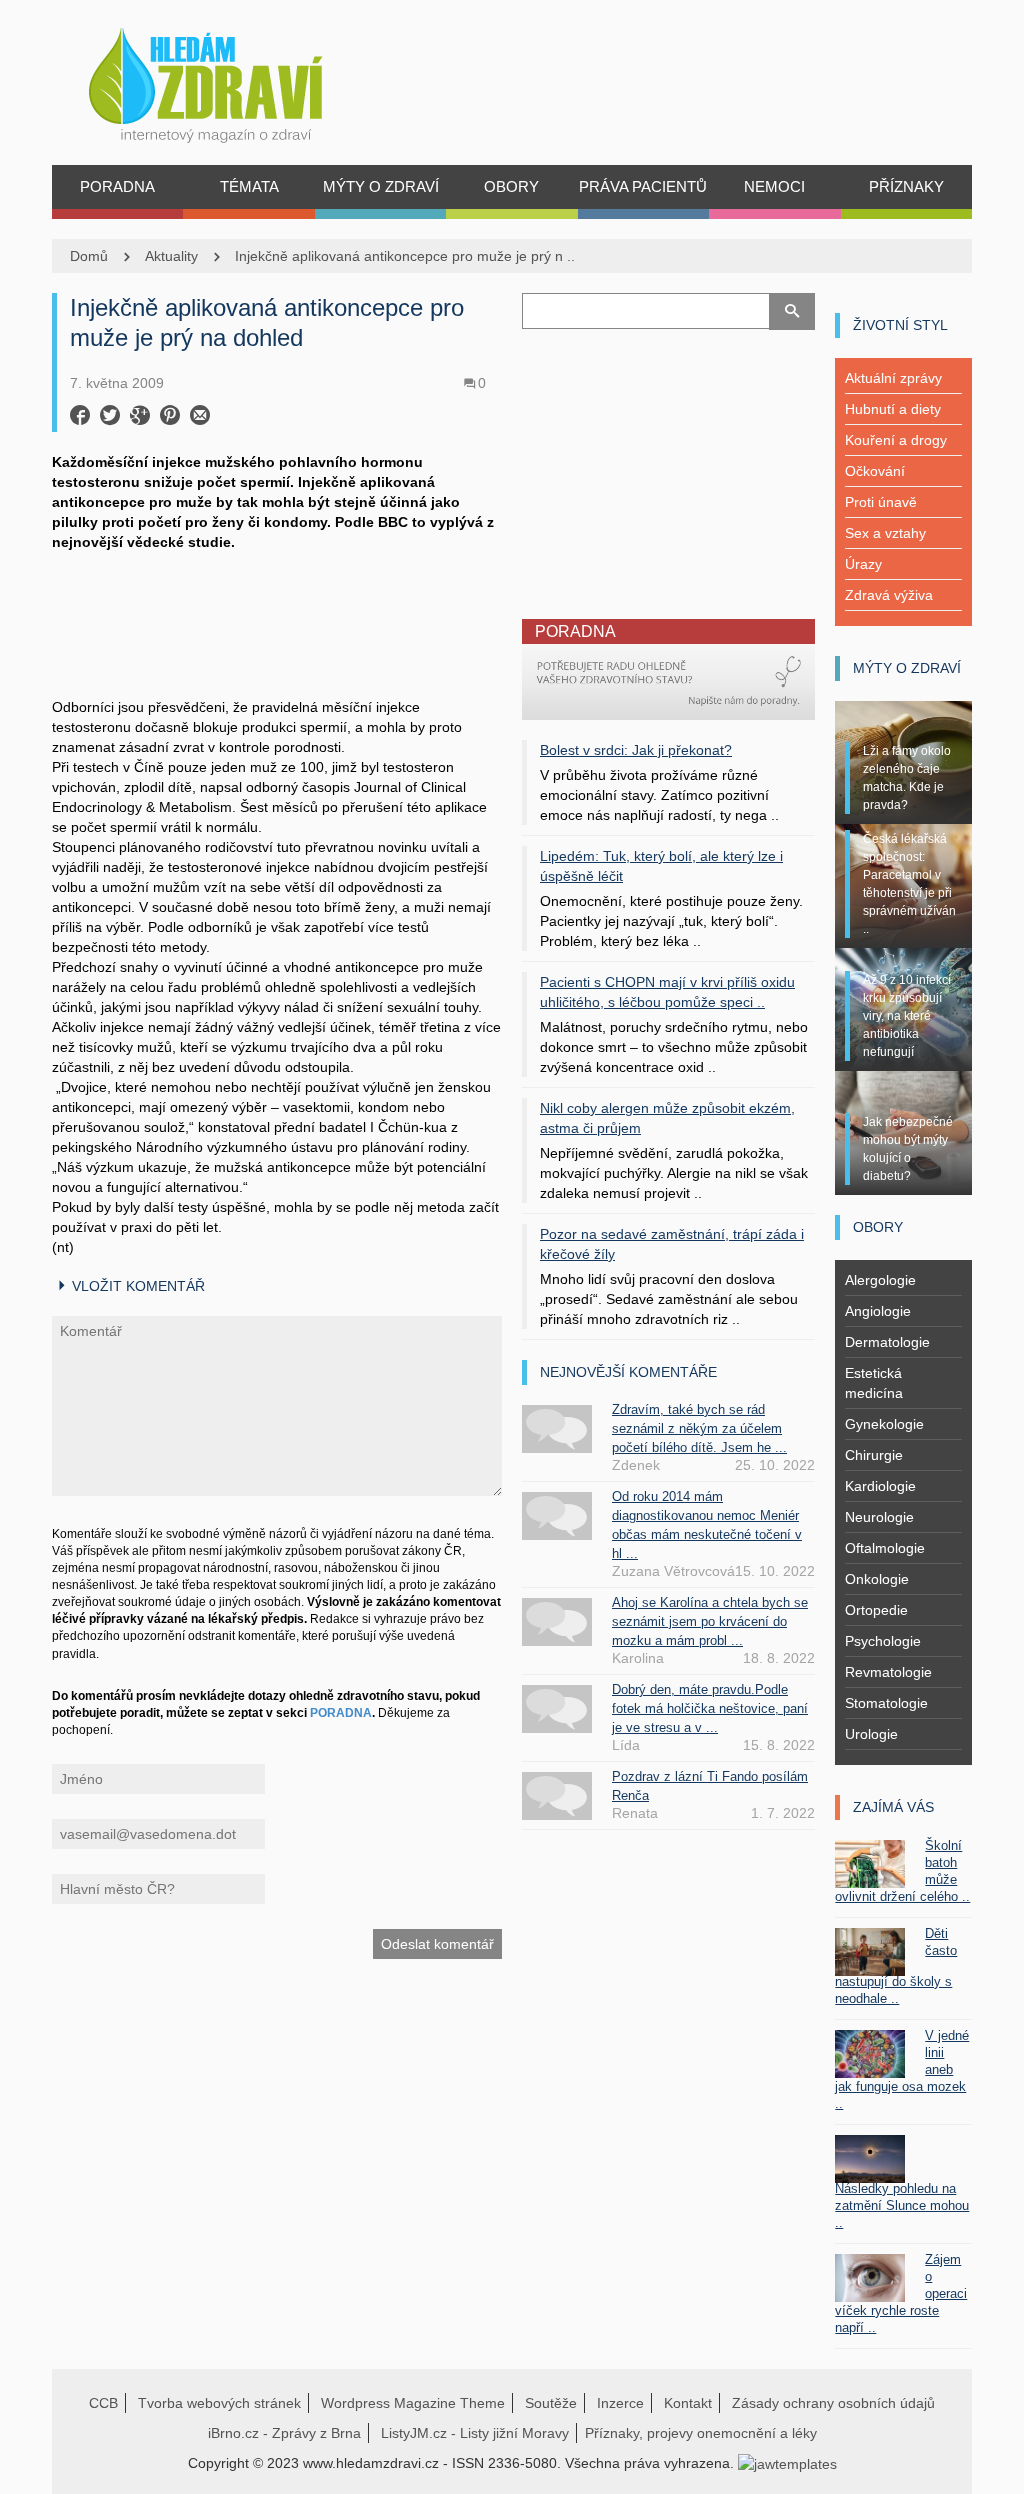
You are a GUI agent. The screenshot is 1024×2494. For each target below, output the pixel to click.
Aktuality (171, 256)
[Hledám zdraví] (231, 79)
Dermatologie (887, 1342)
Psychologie (883, 1641)
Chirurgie (874, 1455)
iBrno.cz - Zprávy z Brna (284, 2433)
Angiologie (878, 1311)
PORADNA (341, 1713)
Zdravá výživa (889, 595)
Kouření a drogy (896, 440)
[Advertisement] (277, 622)
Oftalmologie (885, 1548)
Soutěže (551, 2403)
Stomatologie (886, 1703)
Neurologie (879, 1517)
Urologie (871, 1734)
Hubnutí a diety (893, 409)
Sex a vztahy (885, 533)
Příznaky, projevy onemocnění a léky (701, 2433)
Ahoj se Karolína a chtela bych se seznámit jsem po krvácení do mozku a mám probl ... (710, 1621)
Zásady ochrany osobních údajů (833, 2403)
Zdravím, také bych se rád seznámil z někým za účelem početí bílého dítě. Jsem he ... (699, 1428)
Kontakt (688, 2403)
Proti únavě (881, 502)
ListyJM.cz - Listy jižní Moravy (475, 2433)
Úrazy (863, 564)
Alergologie (880, 1280)
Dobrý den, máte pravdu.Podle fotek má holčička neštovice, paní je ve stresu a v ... (710, 1708)
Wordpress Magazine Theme (413, 2403)
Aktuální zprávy (893, 378)
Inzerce (620, 2403)
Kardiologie (880, 1486)
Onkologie (877, 1579)
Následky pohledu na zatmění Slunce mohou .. (902, 2205)
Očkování (875, 471)
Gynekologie (884, 1424)
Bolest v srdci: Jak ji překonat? (636, 750)
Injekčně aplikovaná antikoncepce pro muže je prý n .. (405, 256)
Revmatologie (888, 1672)
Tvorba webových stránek (219, 2403)
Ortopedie (876, 1610)
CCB (103, 2403)
